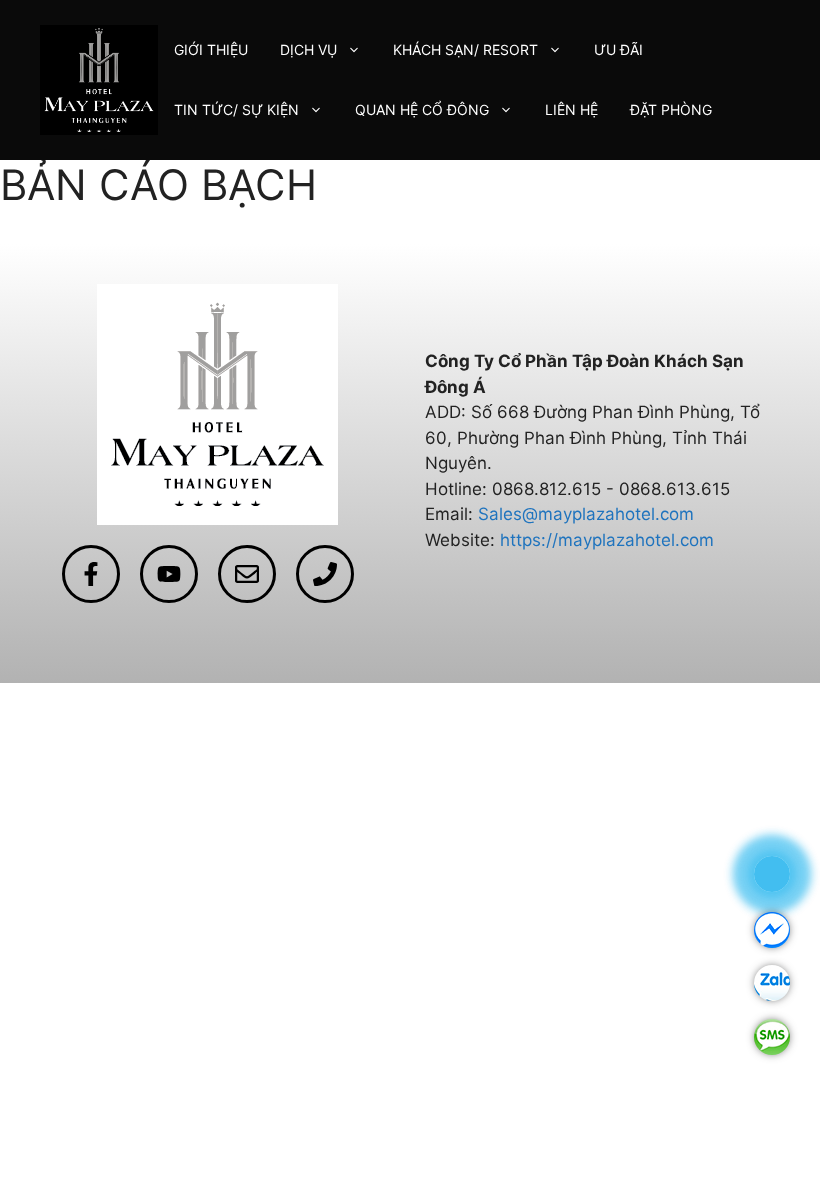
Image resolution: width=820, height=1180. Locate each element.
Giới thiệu (211, 49)
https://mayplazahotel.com (607, 540)
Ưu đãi (618, 49)
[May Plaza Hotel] (99, 79)
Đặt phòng (671, 109)
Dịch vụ (308, 49)
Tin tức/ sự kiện (236, 109)
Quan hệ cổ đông (422, 109)
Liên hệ (571, 109)
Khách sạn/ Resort (465, 49)
